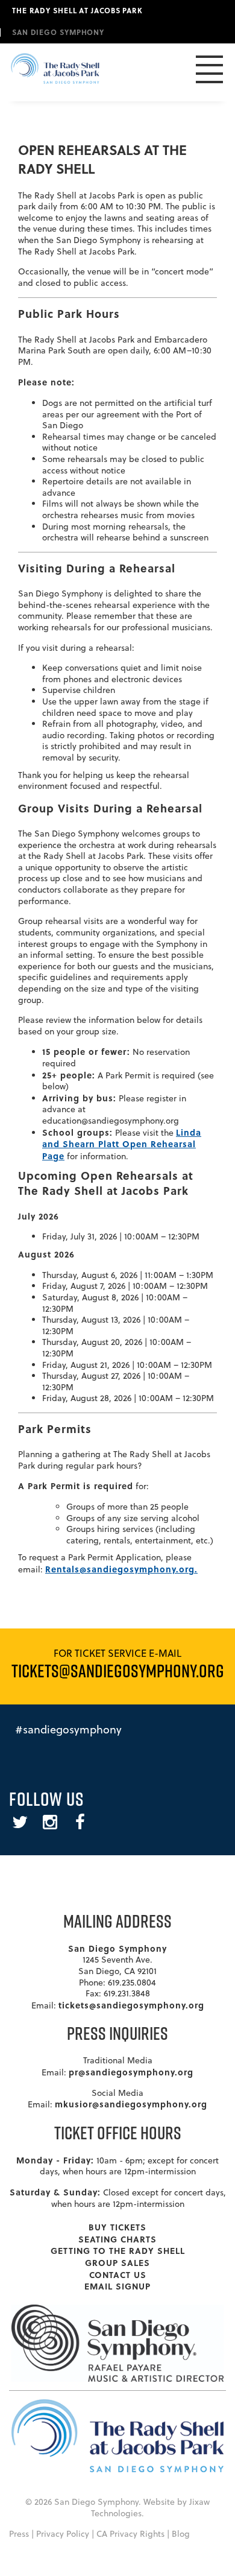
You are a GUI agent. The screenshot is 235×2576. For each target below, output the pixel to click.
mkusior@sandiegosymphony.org (131, 2104)
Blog (181, 2534)
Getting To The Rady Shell (118, 2250)
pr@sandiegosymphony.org (131, 2072)
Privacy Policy (63, 2534)
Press (19, 2534)
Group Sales (117, 2262)
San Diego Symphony (58, 32)
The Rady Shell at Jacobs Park (77, 10)
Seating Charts (117, 2239)
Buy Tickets (117, 2227)
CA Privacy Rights (130, 2534)
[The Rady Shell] (55, 72)
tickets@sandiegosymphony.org (131, 2005)
